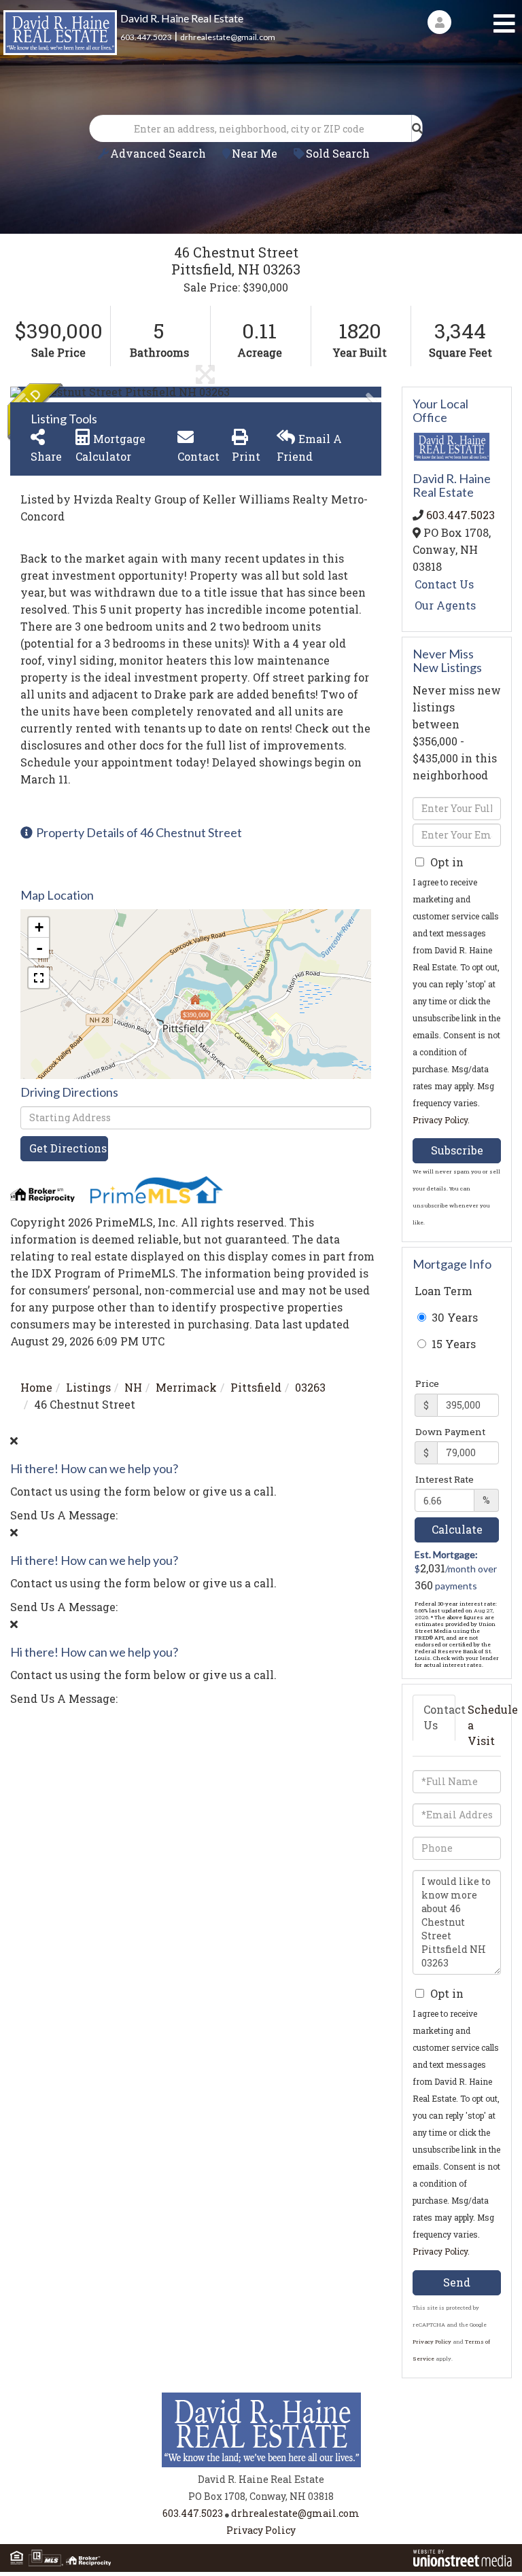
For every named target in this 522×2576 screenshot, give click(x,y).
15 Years (452, 1344)
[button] (417, 128)
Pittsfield (256, 1387)
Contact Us (444, 584)
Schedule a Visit (484, 1725)
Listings (88, 1387)
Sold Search (338, 153)
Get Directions (68, 1148)
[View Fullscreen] (39, 978)
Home (36, 1387)
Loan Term (443, 1291)
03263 (310, 1387)
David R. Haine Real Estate (182, 18)
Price (427, 1383)
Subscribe (457, 1150)
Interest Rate (445, 1479)
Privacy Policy (440, 1120)
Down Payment (450, 1432)
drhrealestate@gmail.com (228, 37)
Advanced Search (158, 153)
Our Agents (445, 605)
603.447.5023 (146, 37)
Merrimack (186, 1387)
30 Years (453, 1317)
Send (457, 2282)
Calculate (457, 1529)
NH (133, 1387)
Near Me (255, 153)
